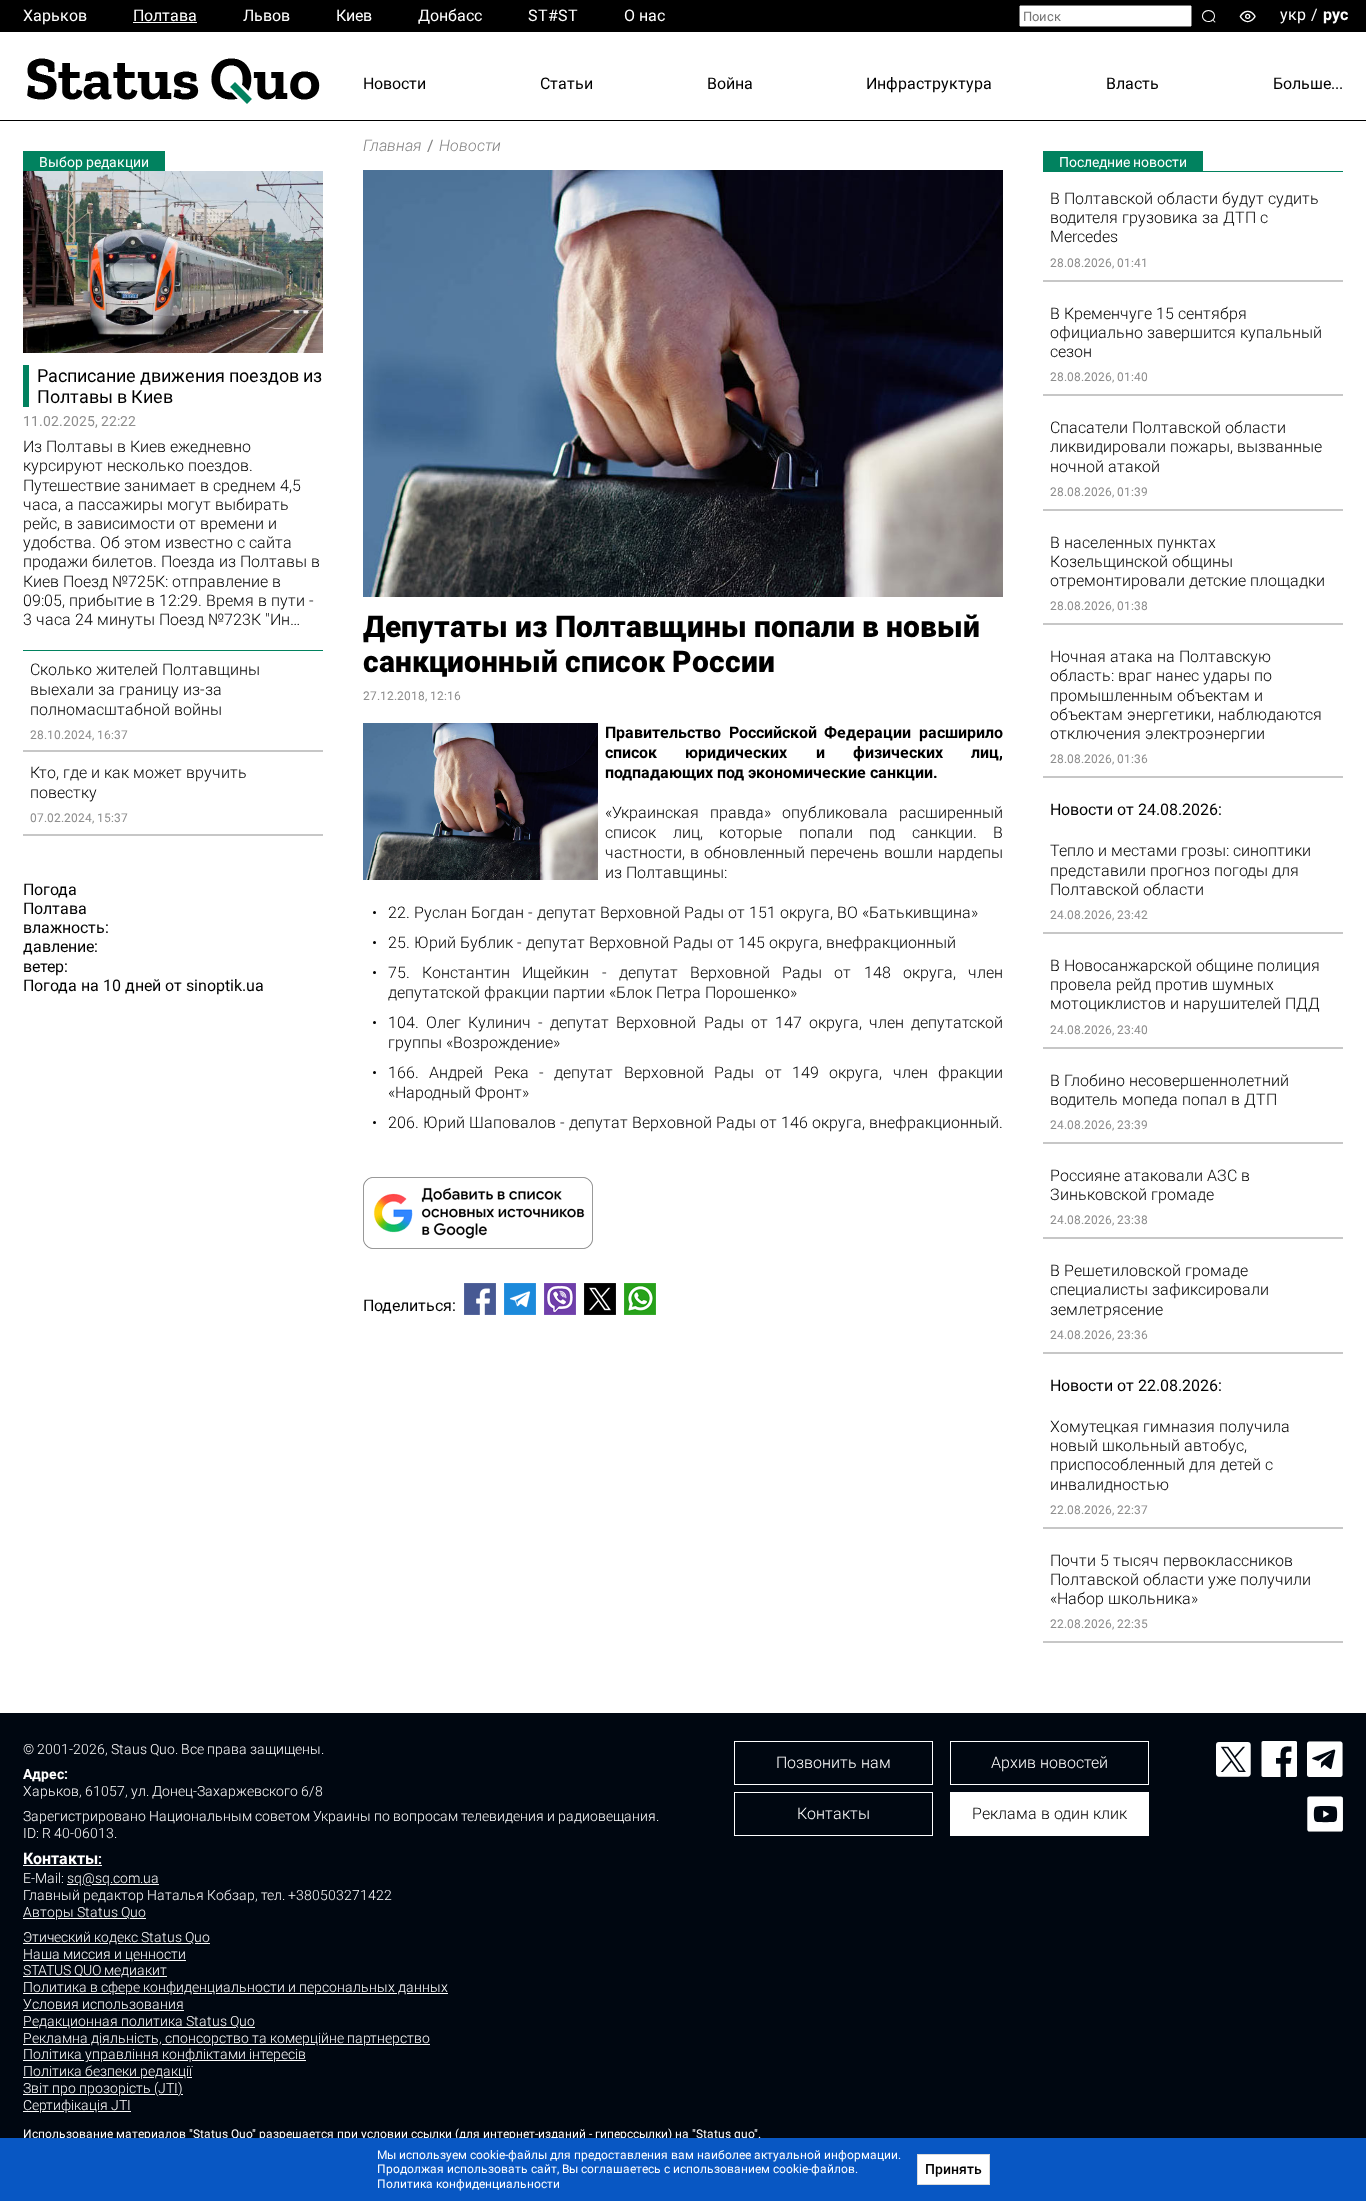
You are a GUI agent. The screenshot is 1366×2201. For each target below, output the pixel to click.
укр (1293, 14)
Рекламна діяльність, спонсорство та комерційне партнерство (226, 2038)
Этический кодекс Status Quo (116, 1937)
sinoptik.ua (225, 985)
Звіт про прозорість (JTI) (103, 2088)
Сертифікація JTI (77, 2105)
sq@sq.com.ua (113, 1878)
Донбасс (450, 15)
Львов (266, 15)
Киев (354, 15)
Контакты (60, 1858)
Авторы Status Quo (84, 1912)
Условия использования (103, 2004)
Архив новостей (1049, 1762)
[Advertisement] (683, 1397)
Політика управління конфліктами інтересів (164, 2054)
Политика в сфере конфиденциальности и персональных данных (235, 1987)
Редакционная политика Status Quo (139, 2021)
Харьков (55, 15)
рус (1335, 14)
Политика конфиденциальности (468, 2184)
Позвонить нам (833, 1762)
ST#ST (553, 15)
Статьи (566, 83)
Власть (1132, 83)
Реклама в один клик (1049, 1813)
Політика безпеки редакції (107, 2071)
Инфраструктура (929, 83)
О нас (644, 15)
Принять (953, 2169)
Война (730, 83)
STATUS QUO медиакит (95, 1970)
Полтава (165, 15)
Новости (394, 83)
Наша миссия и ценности (104, 1954)
